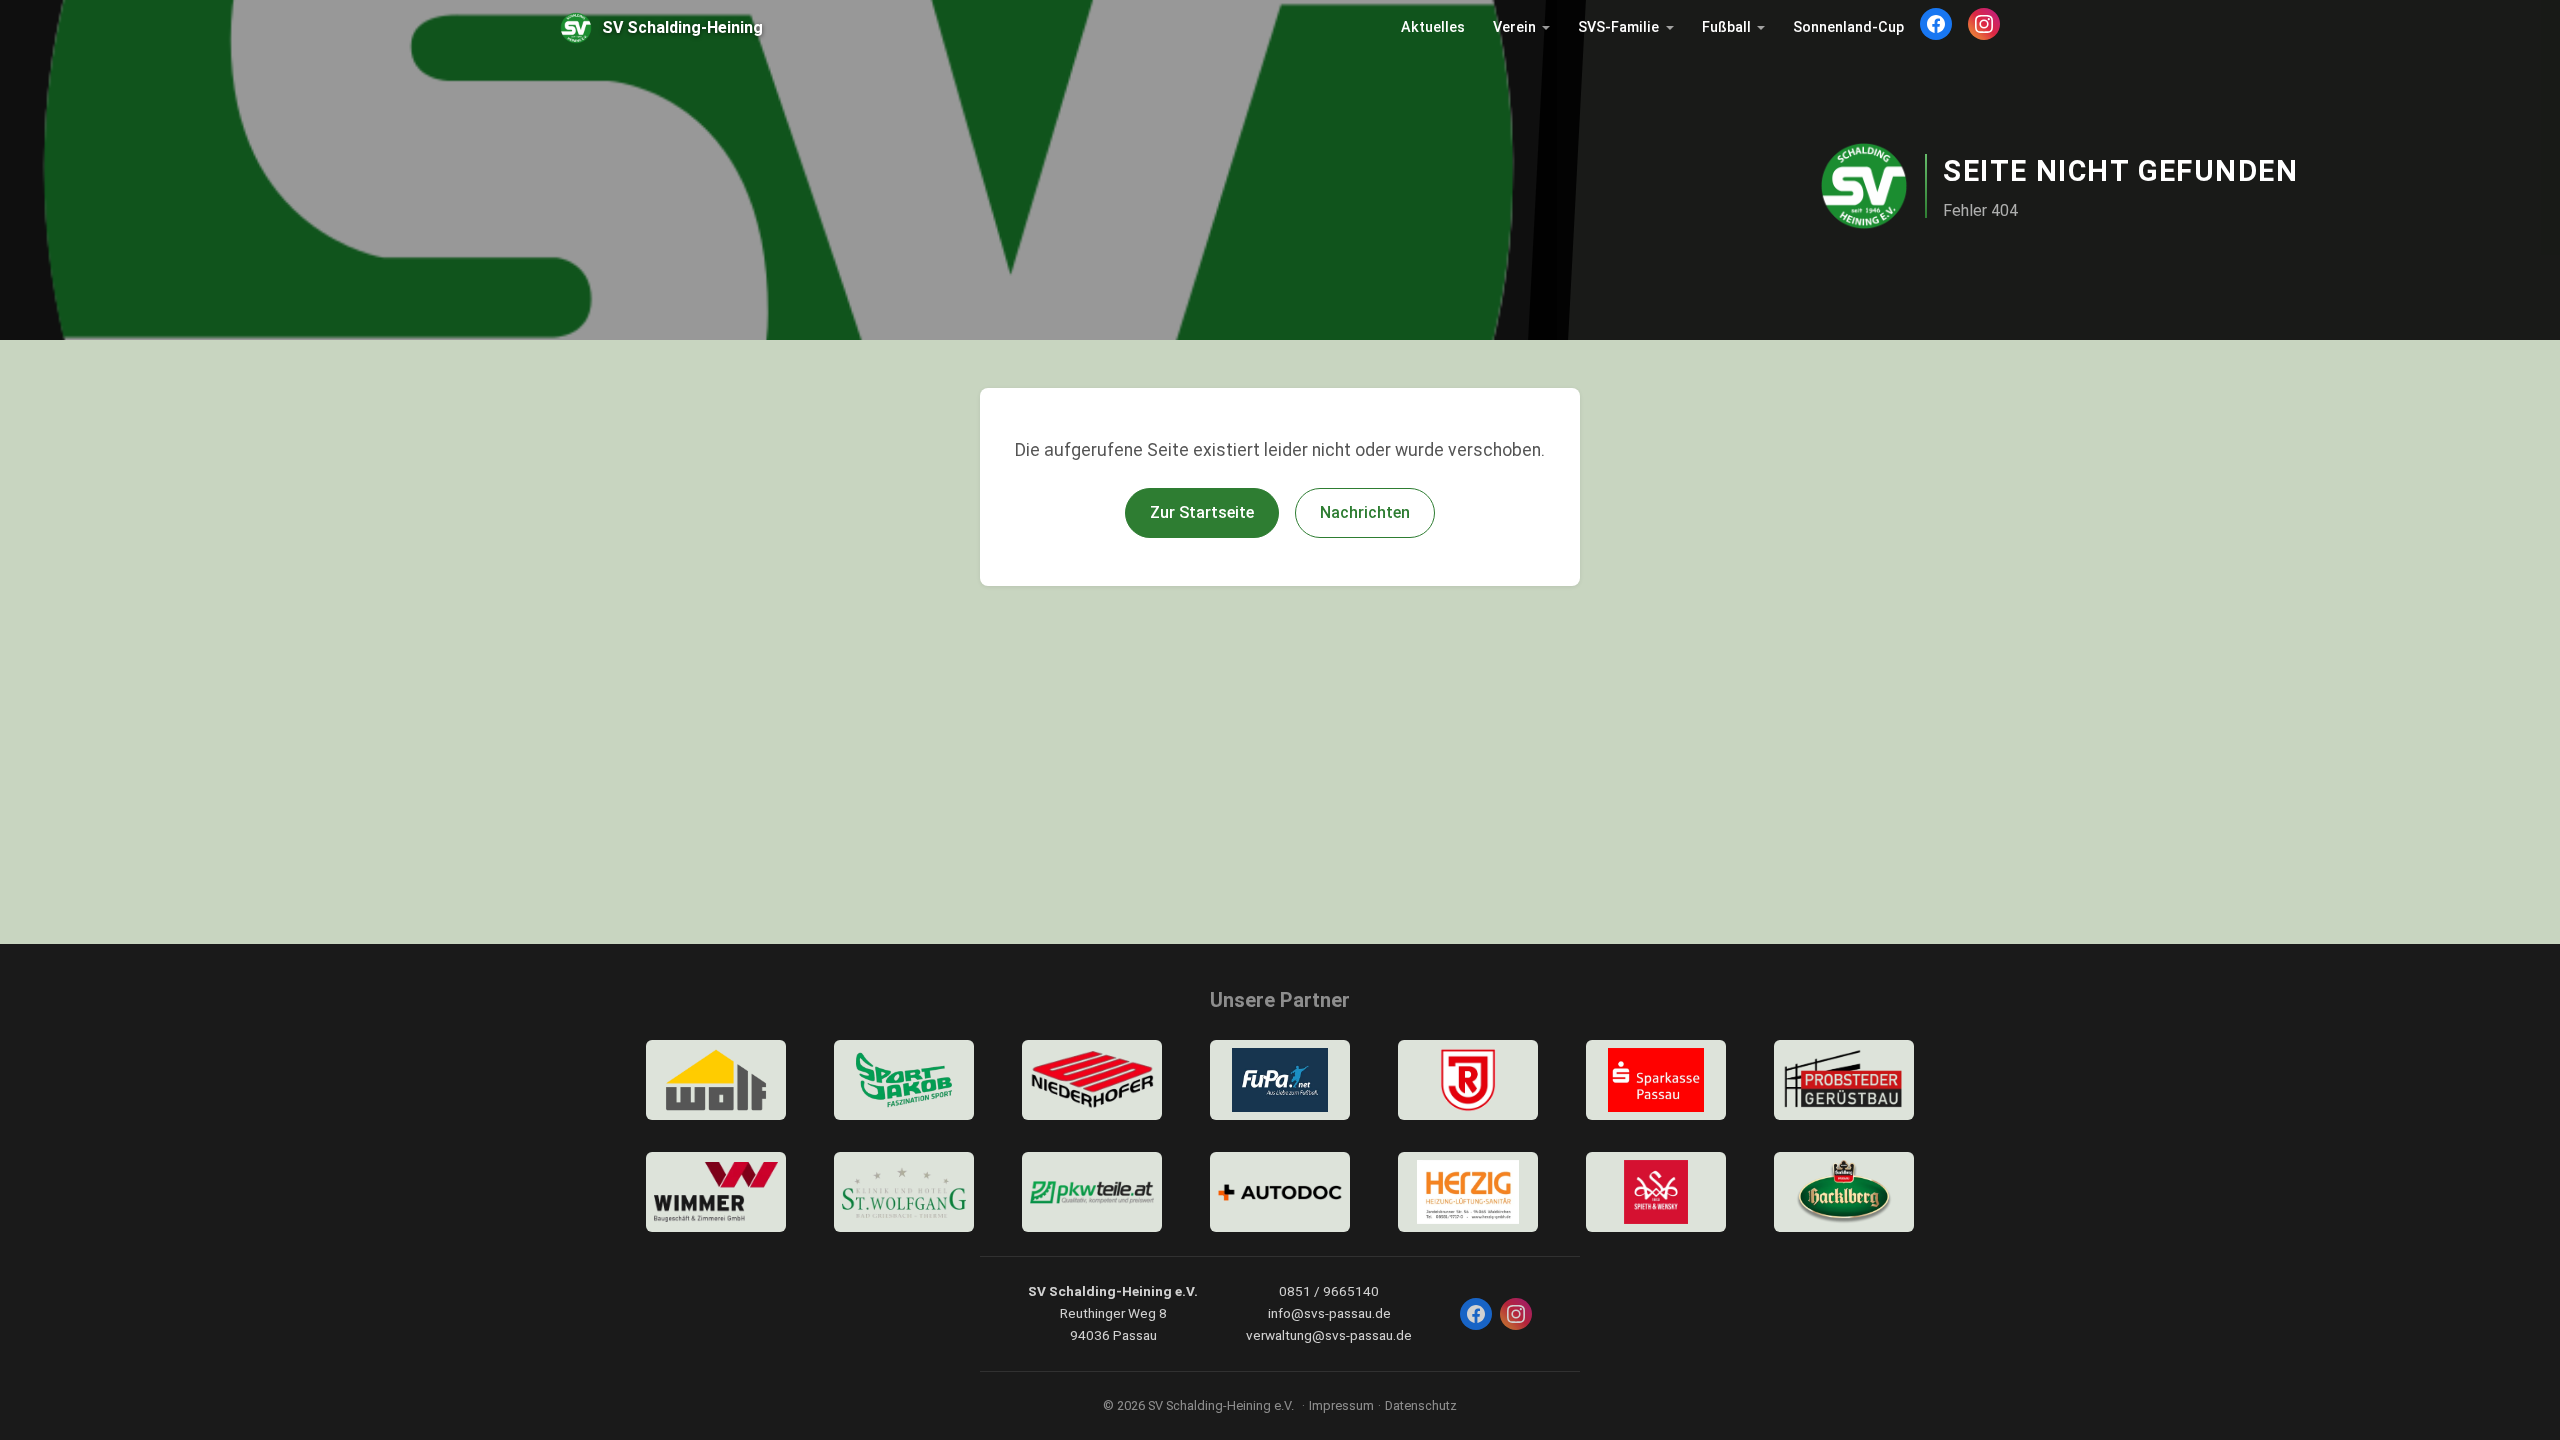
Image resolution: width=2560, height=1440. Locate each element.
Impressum (1341, 1405)
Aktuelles (1433, 27)
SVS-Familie (1618, 27)
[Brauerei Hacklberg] (1844, 1192)
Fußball (1726, 27)
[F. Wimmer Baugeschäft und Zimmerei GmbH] (716, 1192)
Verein (1514, 27)
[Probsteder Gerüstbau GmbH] (1844, 1080)
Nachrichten (1365, 512)
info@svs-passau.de (1329, 1313)
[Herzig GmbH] (1468, 1192)
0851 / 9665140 (1329, 1291)
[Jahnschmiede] (1468, 1080)
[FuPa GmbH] (1280, 1080)
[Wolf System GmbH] (716, 1080)
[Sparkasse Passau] (1656, 1080)
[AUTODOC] (1280, 1192)
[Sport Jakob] (904, 1080)
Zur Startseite (1202, 512)
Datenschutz (1421, 1405)
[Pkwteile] (1092, 1192)
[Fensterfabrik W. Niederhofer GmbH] (1092, 1080)
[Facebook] (1936, 24)
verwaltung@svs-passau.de (1329, 1335)
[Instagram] (1984, 24)
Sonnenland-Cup (1848, 27)
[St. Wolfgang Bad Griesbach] (904, 1192)
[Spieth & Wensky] (1656, 1192)
